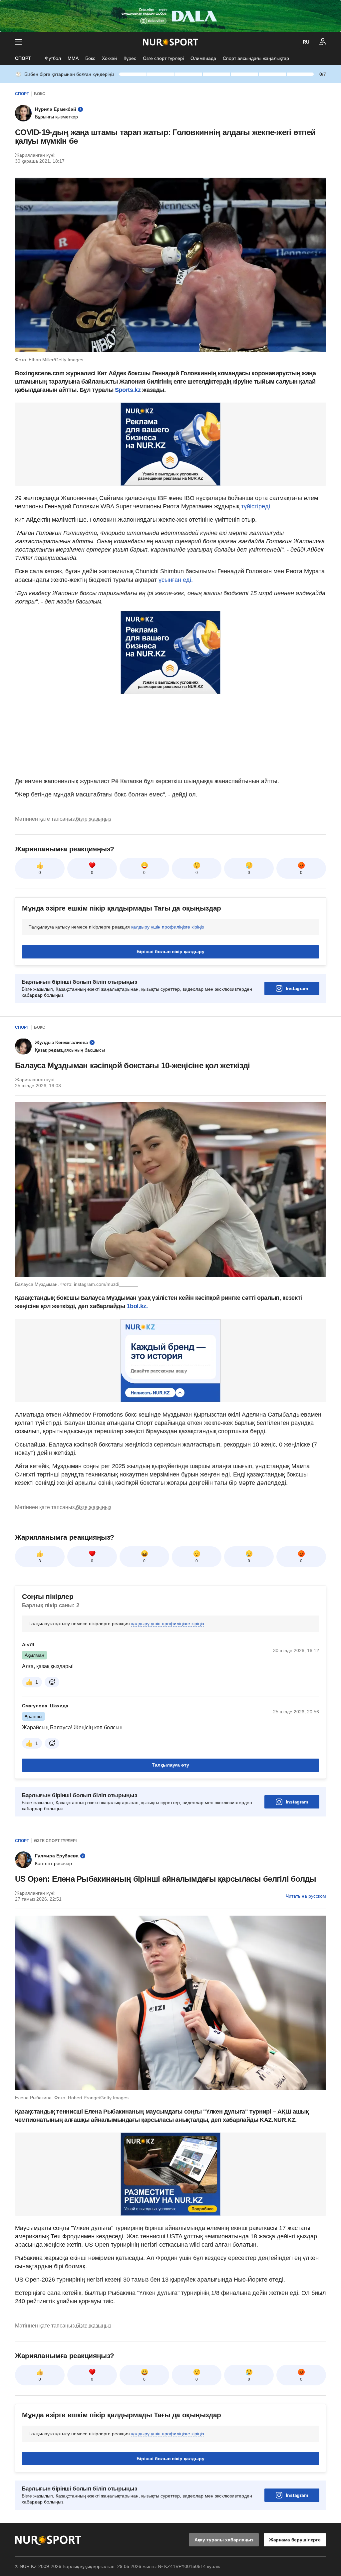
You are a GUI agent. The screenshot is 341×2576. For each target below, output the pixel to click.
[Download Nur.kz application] (170, 16)
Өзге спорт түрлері (163, 58)
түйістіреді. (256, 506)
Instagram (297, 988)
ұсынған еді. (176, 580)
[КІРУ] (323, 42)
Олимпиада (203, 58)
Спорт (23, 58)
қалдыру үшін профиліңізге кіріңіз (168, 927)
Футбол (53, 58)
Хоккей (109, 58)
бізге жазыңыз (94, 819)
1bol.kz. (137, 1306)
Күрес (130, 58)
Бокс (90, 58)
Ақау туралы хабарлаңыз (224, 2540)
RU (306, 42)
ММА (73, 58)
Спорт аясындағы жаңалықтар (256, 58)
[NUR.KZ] (170, 42)
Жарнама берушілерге (295, 2540)
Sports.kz (128, 390)
